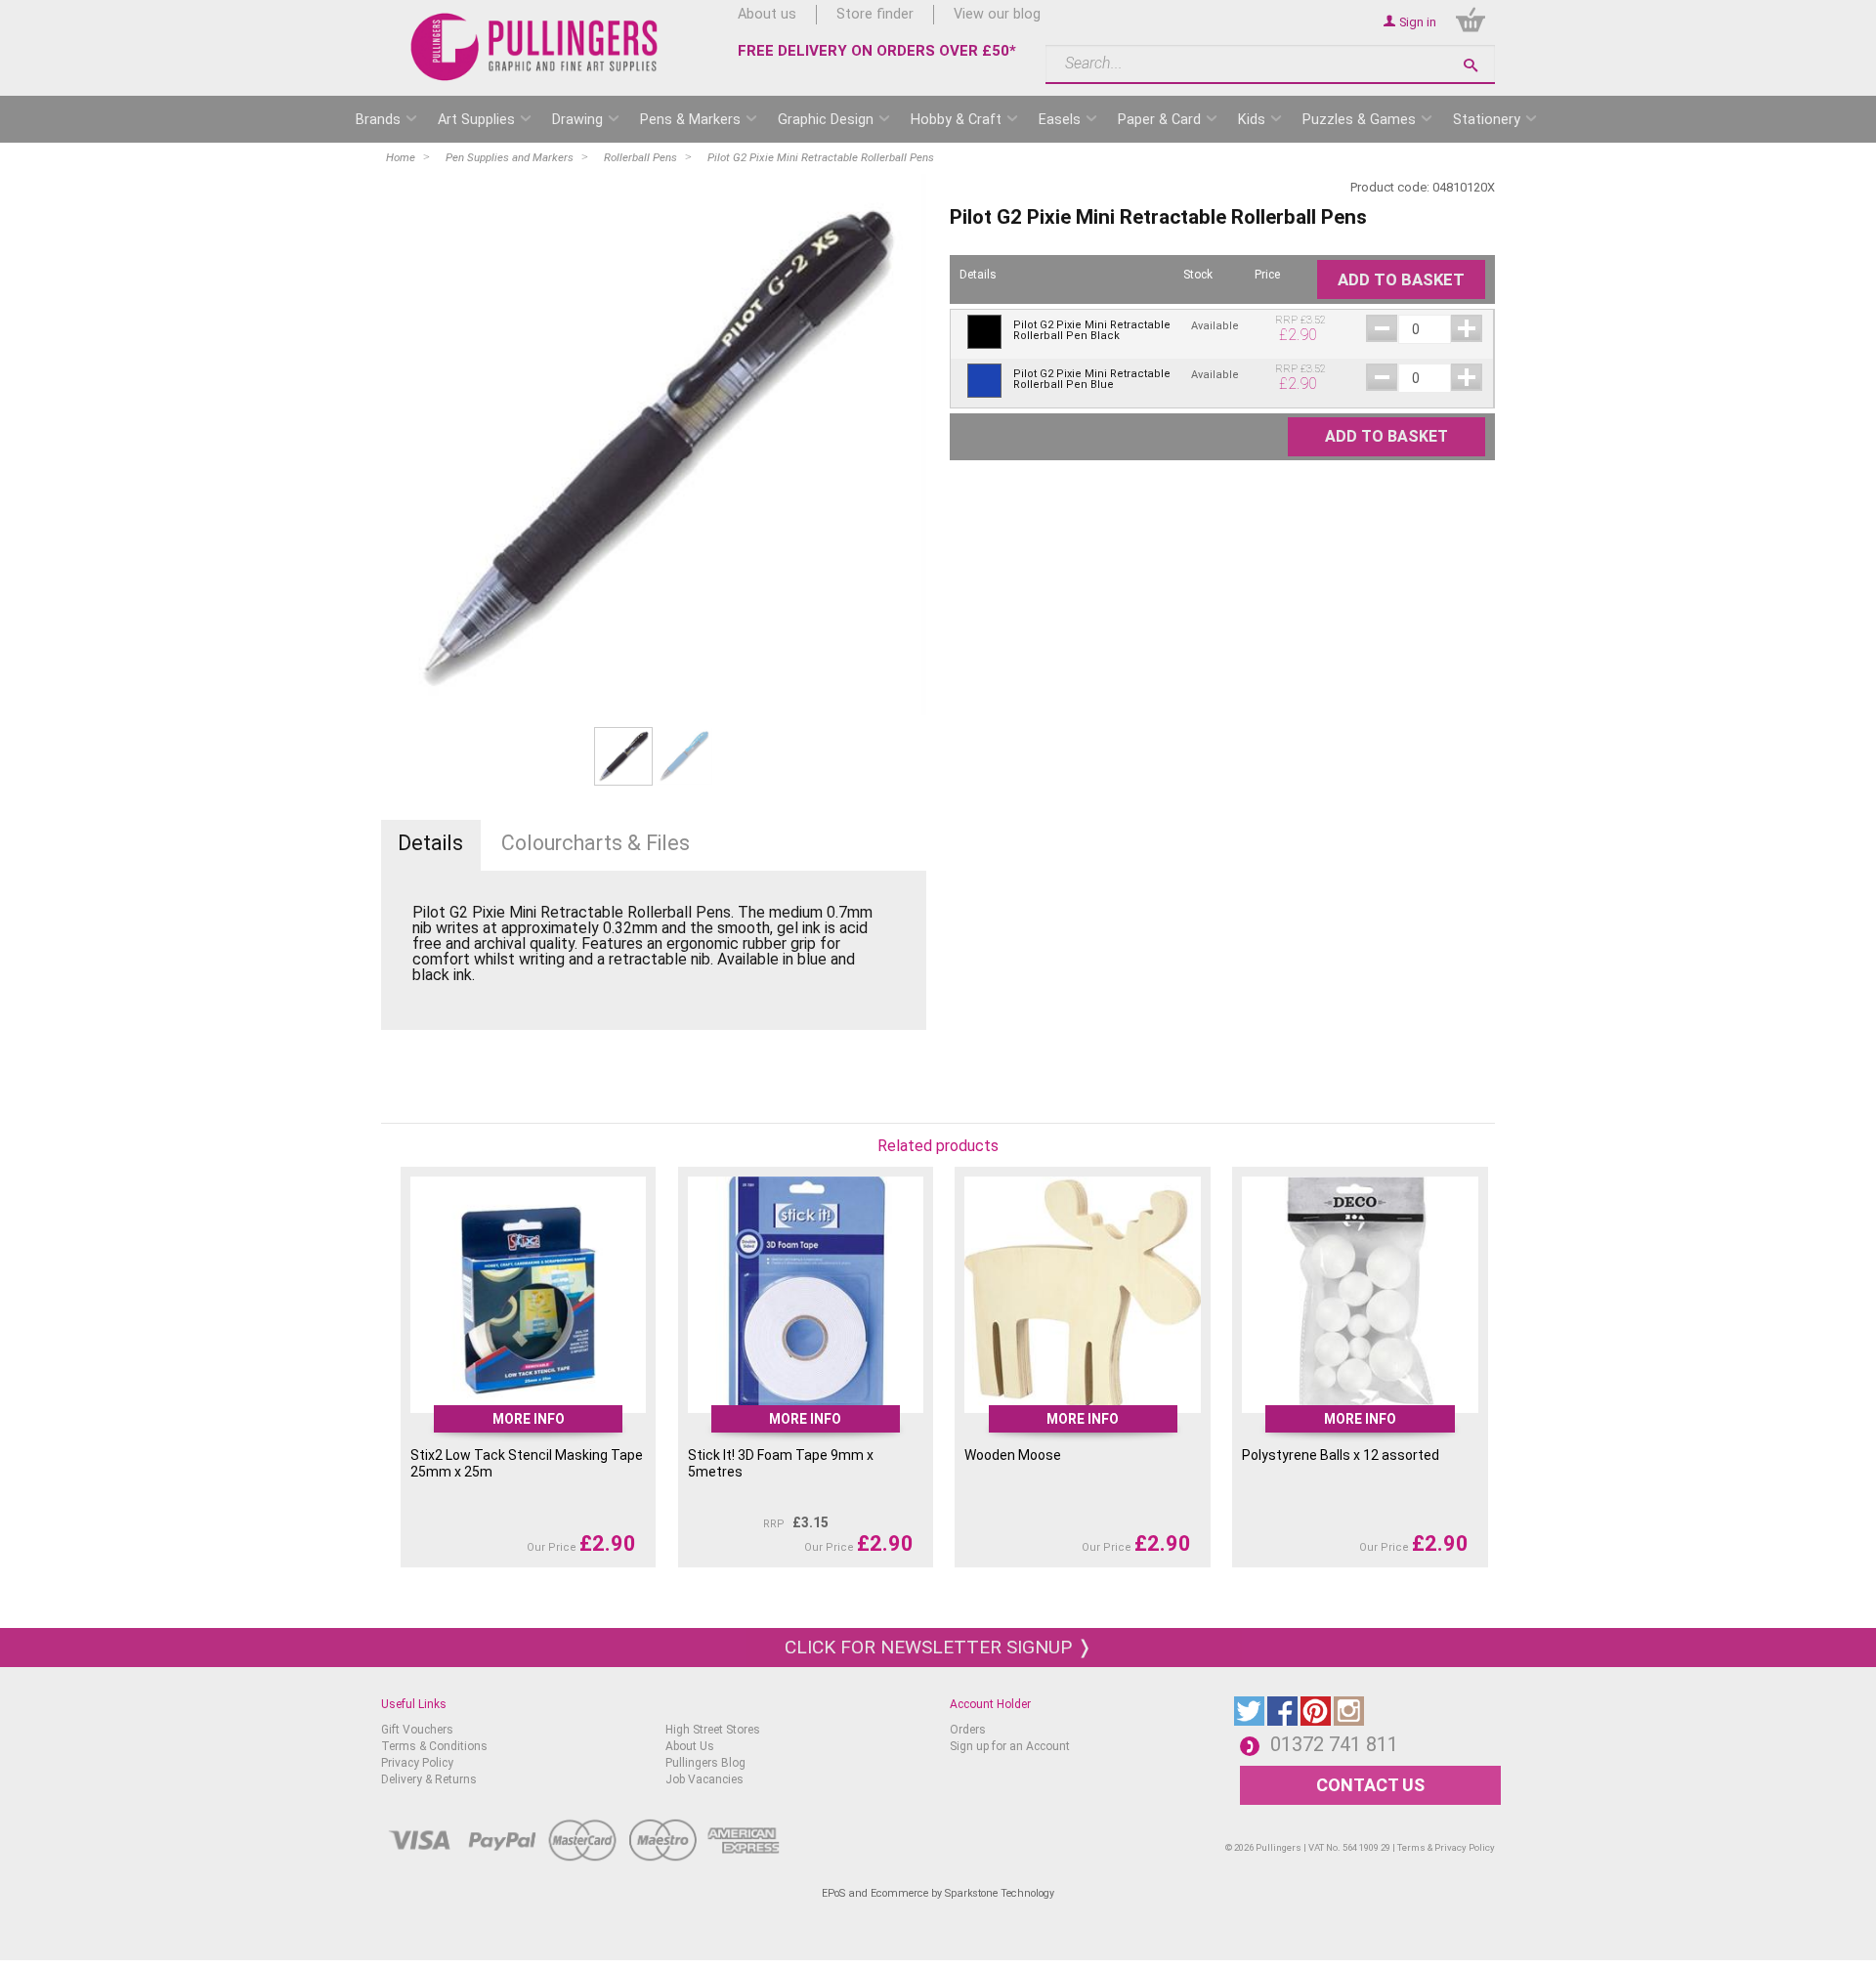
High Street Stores (713, 1730)
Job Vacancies (704, 1779)
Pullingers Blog (705, 1763)
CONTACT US (1370, 1785)
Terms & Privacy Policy (1446, 1847)
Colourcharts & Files (596, 843)
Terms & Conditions (434, 1746)
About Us (690, 1746)
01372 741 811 (1334, 1744)
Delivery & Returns (429, 1779)
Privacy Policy (417, 1763)
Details (430, 843)
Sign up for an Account (1010, 1746)
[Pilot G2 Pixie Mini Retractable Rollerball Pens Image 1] (654, 447)
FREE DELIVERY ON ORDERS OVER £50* (877, 51)
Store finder (875, 14)
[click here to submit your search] (1471, 65)
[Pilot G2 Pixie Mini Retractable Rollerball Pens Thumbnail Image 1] (684, 756)
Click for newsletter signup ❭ (938, 1647)
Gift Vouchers (417, 1730)
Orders (968, 1730)
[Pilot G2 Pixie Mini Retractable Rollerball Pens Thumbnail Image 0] (623, 756)
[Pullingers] (535, 47)
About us (767, 14)
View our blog (997, 14)
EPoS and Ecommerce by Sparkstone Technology (938, 1893)
